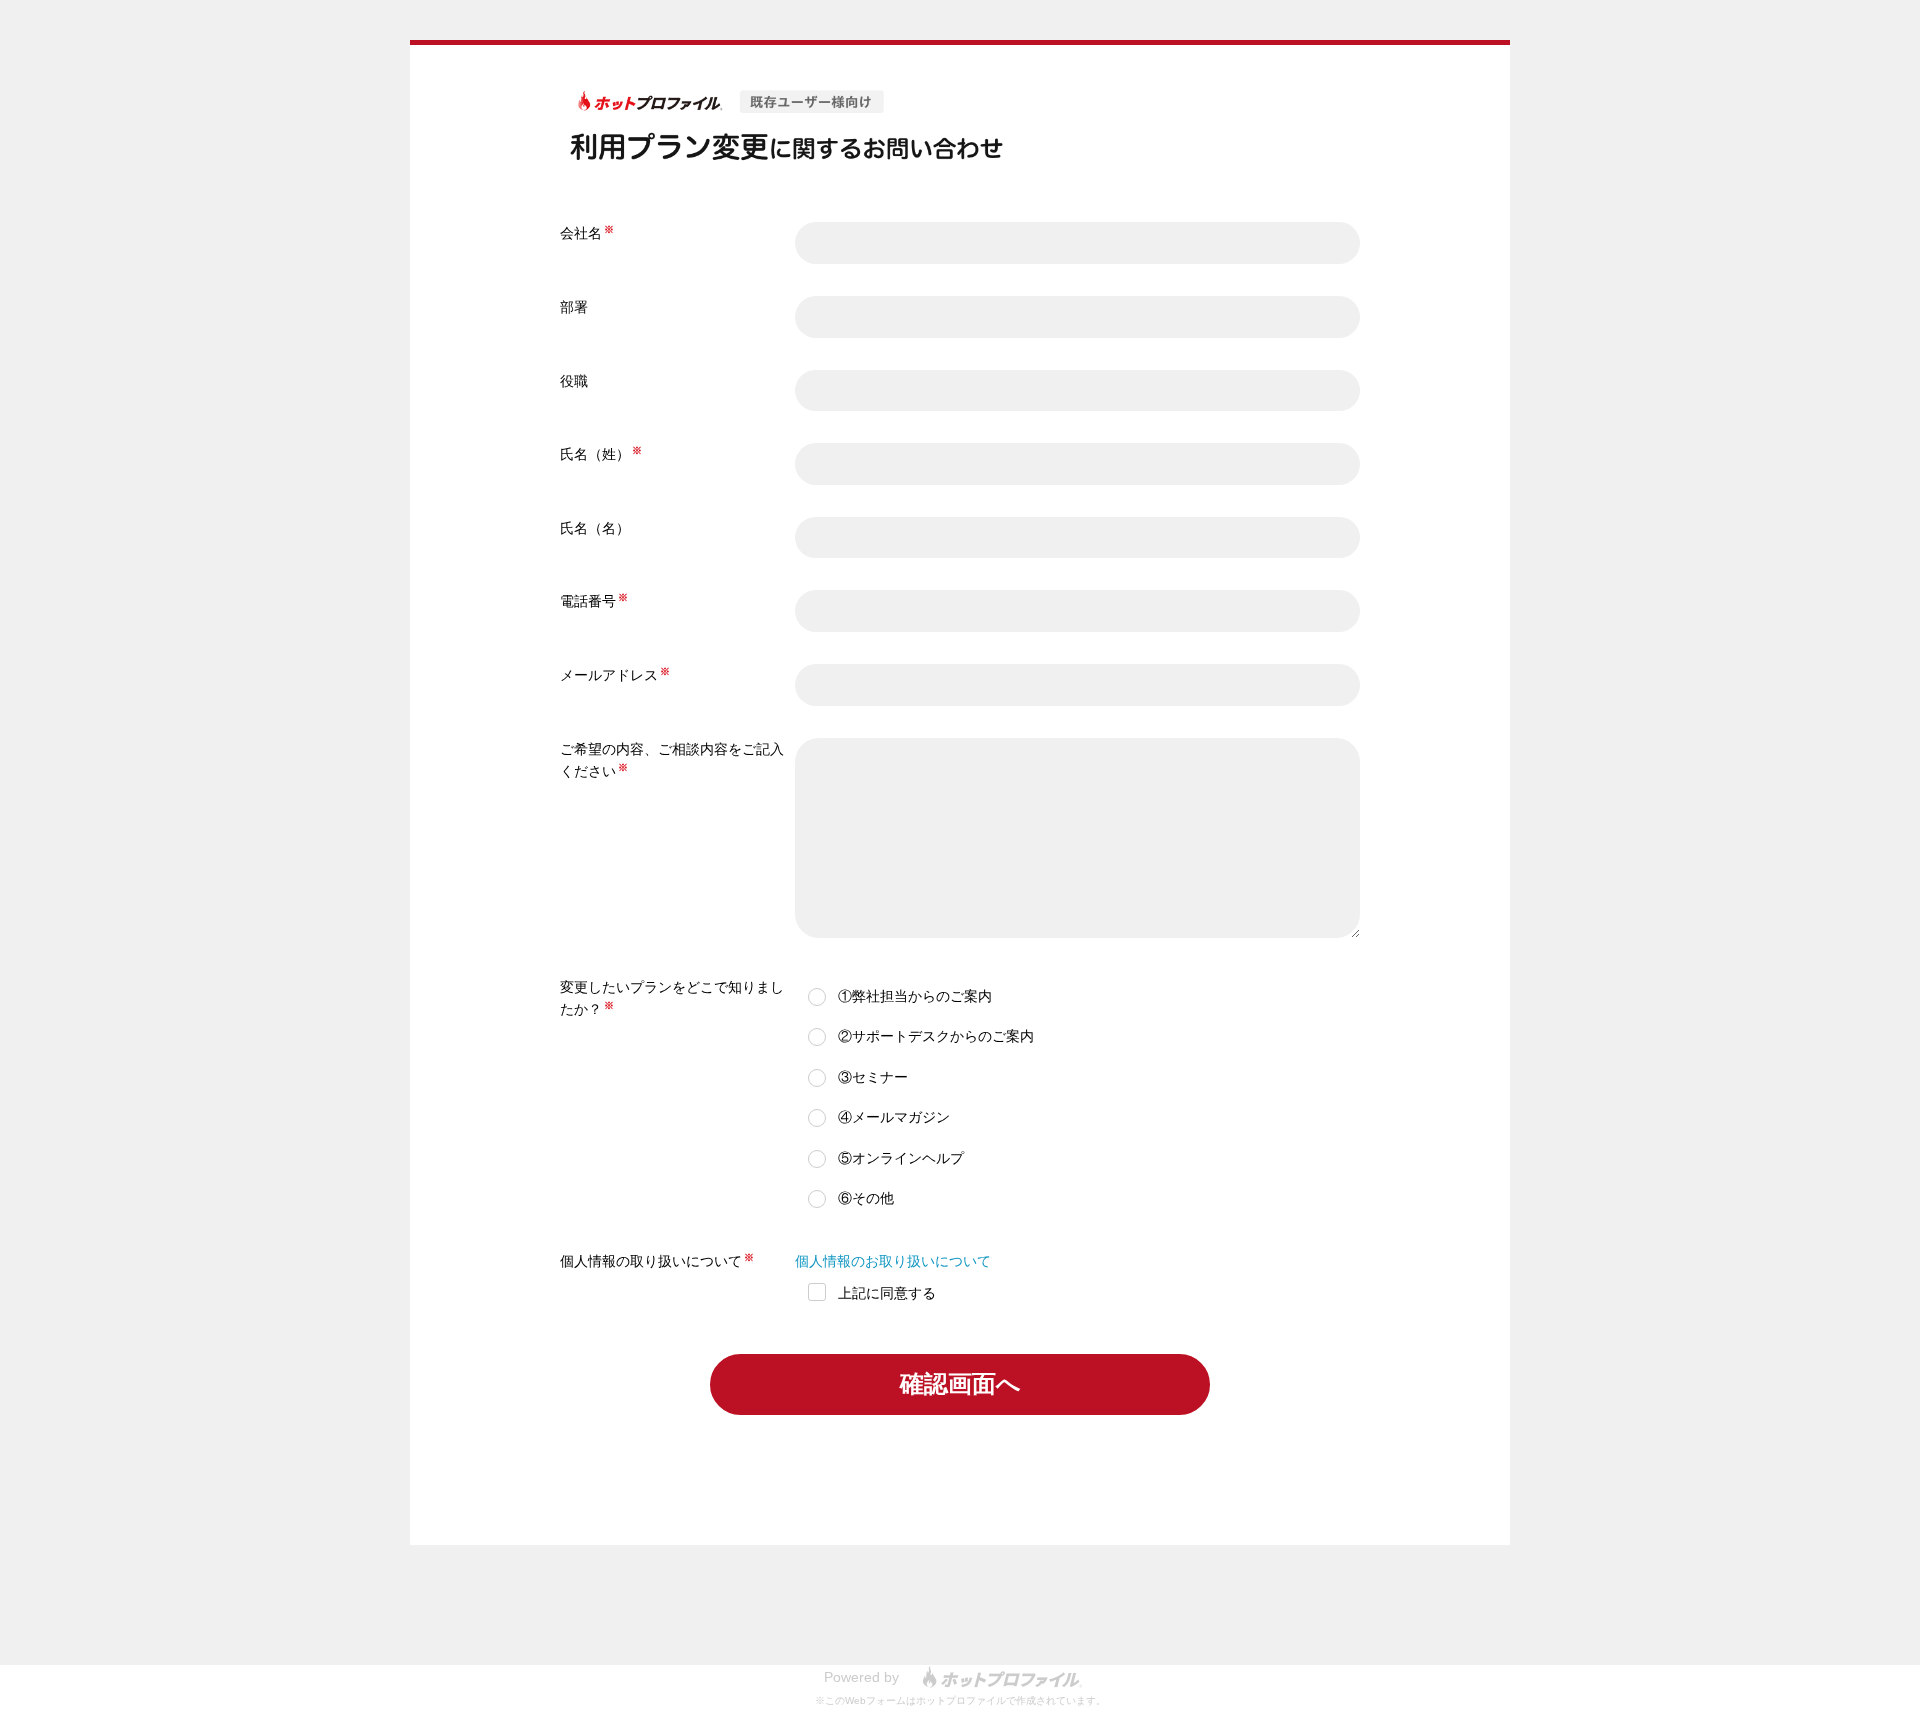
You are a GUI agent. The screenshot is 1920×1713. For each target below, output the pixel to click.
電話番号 (588, 601)
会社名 (581, 233)
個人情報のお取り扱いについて (893, 1261)
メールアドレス (609, 675)
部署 (574, 307)
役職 (574, 381)
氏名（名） (595, 528)
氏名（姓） (595, 454)
